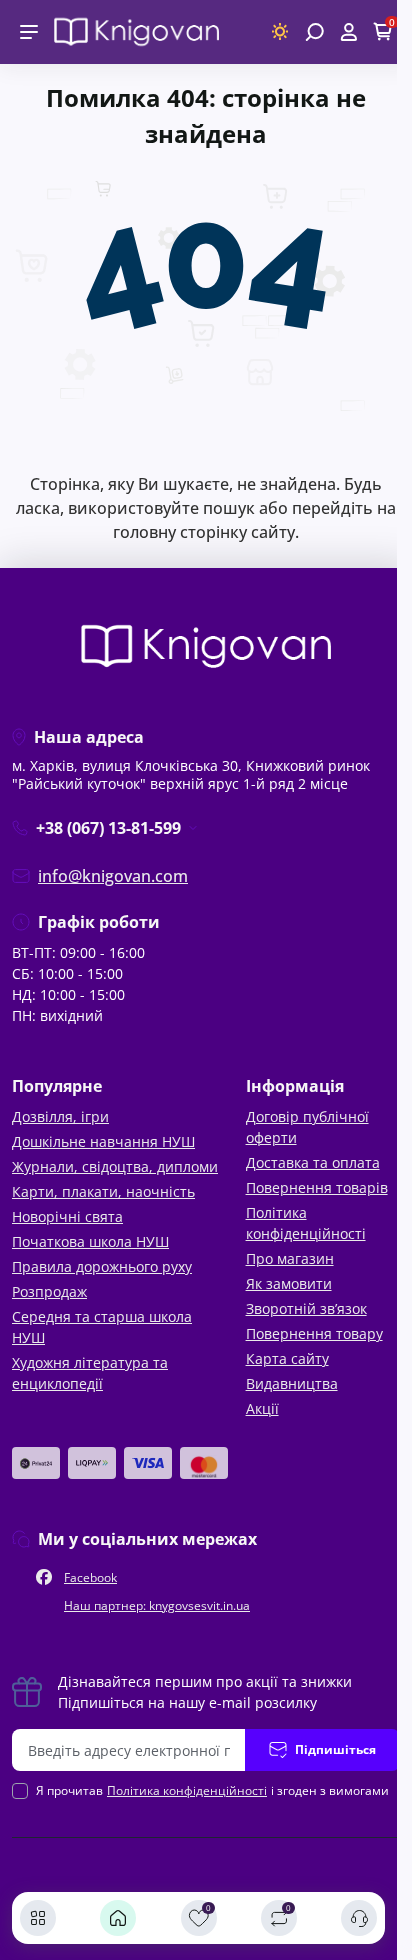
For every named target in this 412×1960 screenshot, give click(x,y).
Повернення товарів (317, 1187)
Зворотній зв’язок (306, 1308)
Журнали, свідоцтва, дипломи (115, 1166)
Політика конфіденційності (187, 1790)
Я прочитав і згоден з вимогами (212, 1790)
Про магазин (290, 1258)
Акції (262, 1408)
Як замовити (289, 1283)
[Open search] (314, 32)
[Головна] (118, 1918)
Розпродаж (49, 1291)
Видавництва (292, 1383)
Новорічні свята (67, 1216)
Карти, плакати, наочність (103, 1191)
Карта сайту (287, 1358)
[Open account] (348, 32)
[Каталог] (38, 1918)
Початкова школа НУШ (90, 1241)
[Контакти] (359, 1918)
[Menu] (29, 32)
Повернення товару (314, 1333)
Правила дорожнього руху (102, 1266)
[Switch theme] (280, 31)
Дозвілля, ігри (60, 1116)
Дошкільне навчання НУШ (103, 1141)
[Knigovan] (136, 30)
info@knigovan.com (113, 876)
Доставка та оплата (313, 1162)
